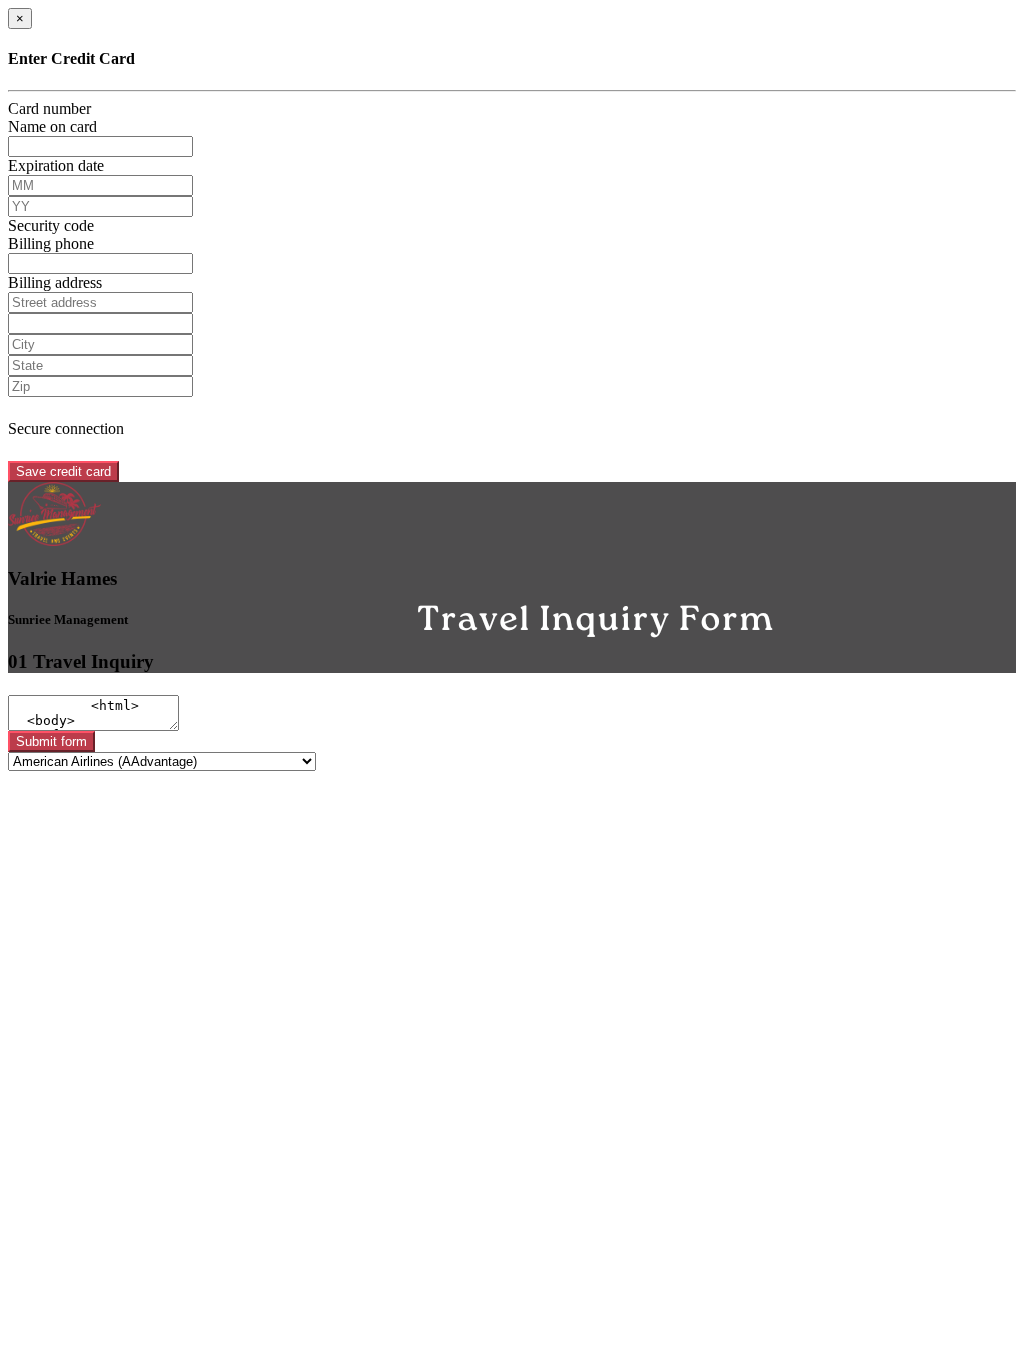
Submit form (51, 741)
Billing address (55, 282)
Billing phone (51, 243)
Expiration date (56, 165)
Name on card (52, 126)
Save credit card (63, 471)
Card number (49, 108)
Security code (51, 225)
